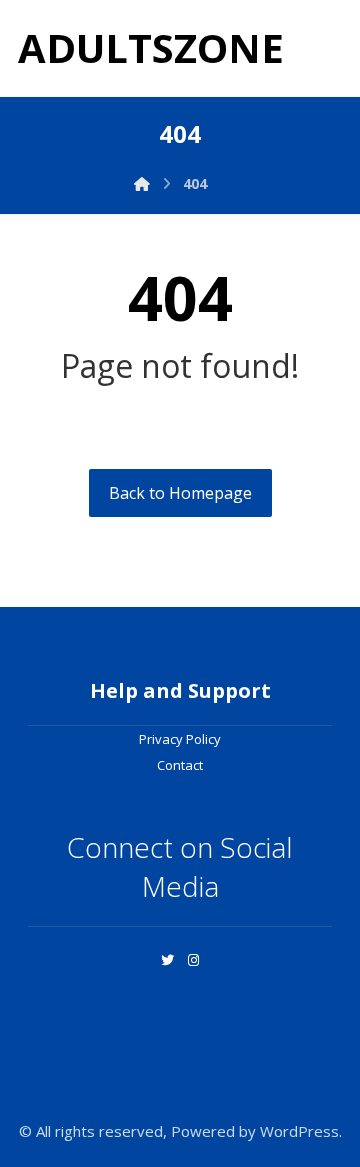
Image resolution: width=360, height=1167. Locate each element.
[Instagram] (193, 960)
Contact (180, 765)
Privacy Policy (180, 739)
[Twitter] (167, 960)
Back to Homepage (180, 493)
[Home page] (142, 183)
